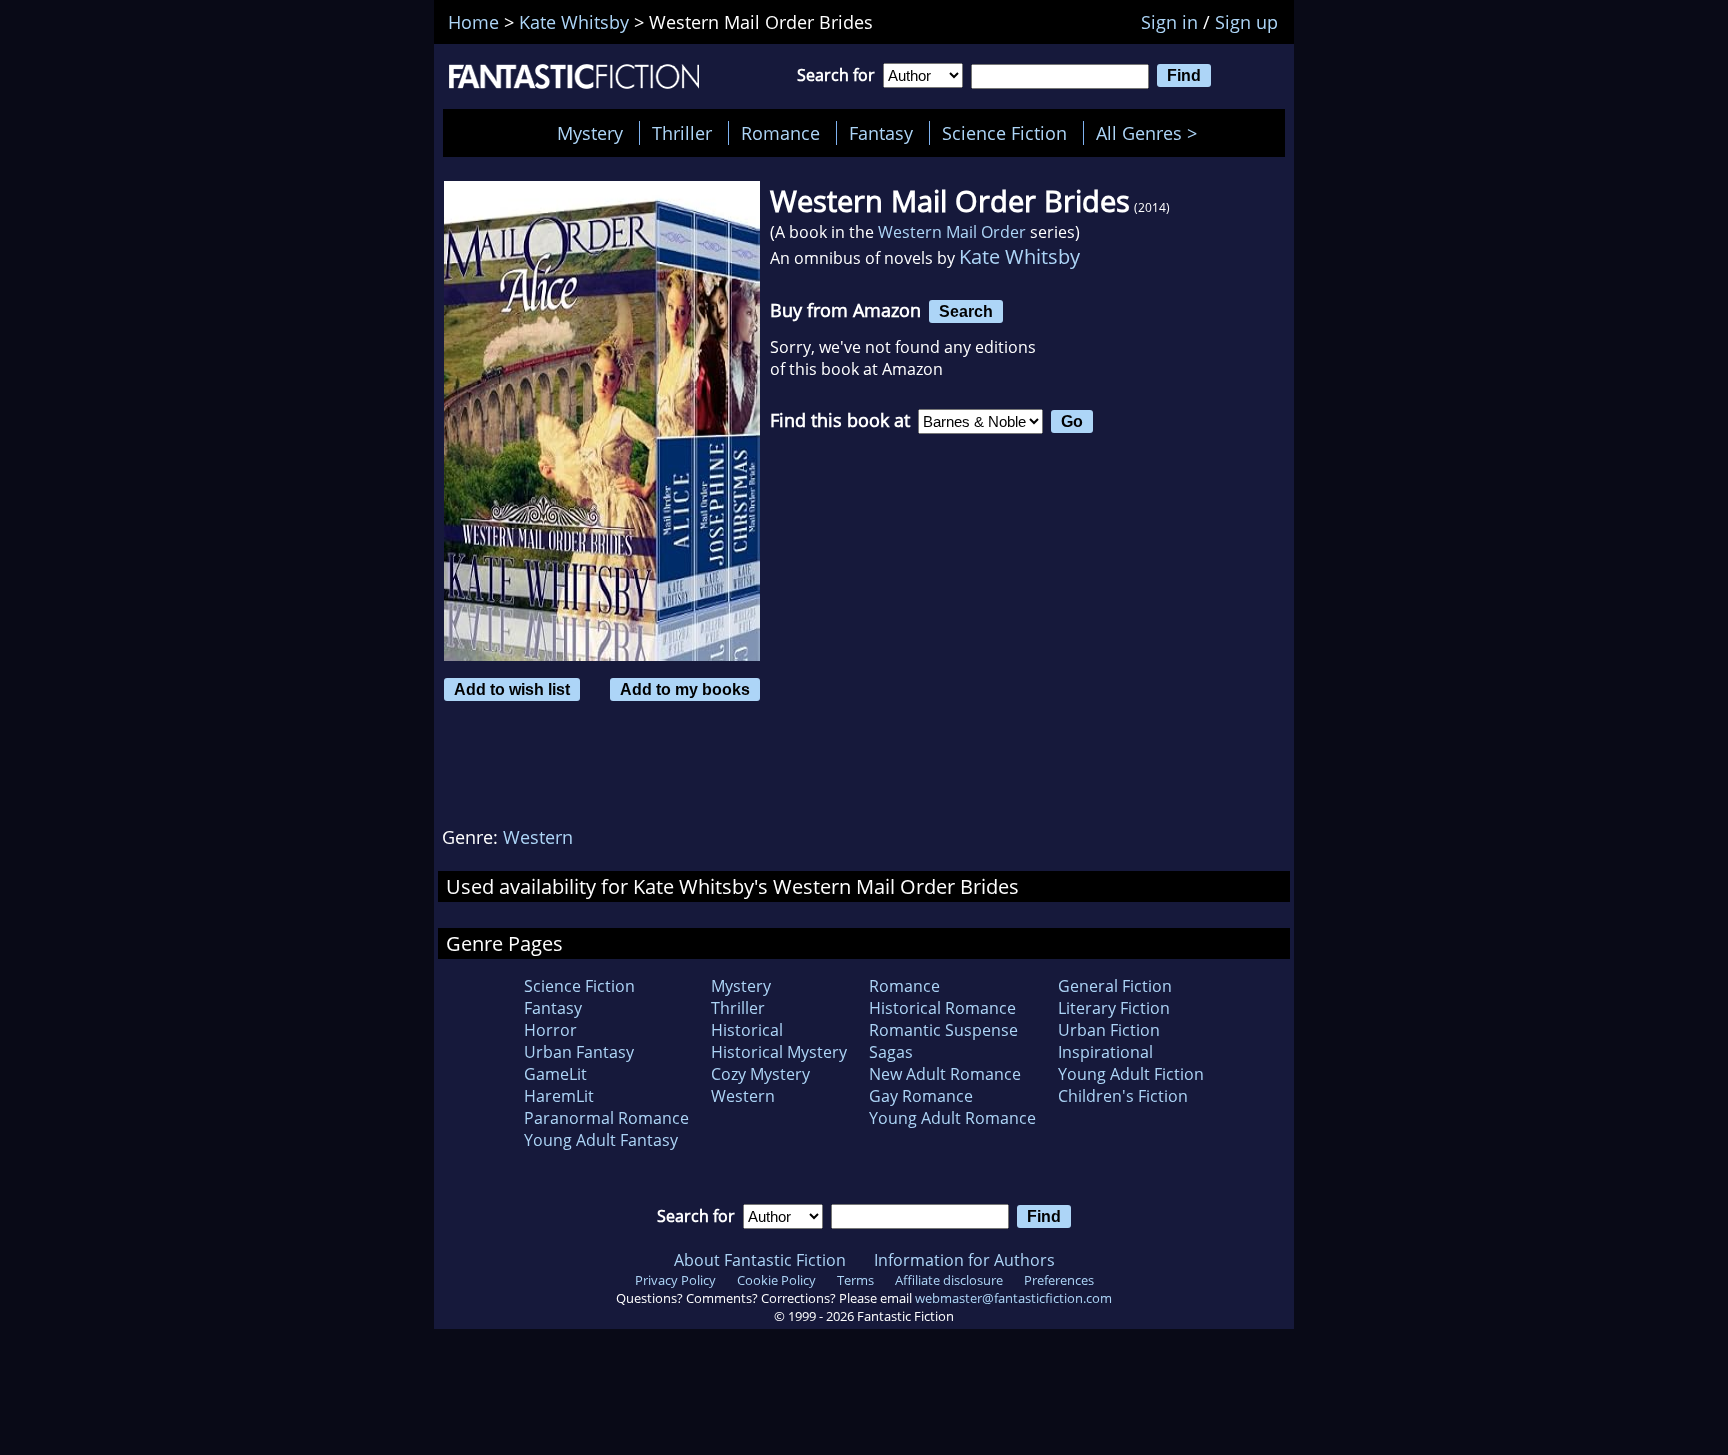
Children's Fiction (1123, 1096)
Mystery (590, 133)
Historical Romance (942, 1008)
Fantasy (881, 133)
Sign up (1246, 22)
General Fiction (1115, 986)
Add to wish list (512, 689)
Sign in (1169, 22)
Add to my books (685, 689)
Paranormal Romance (606, 1118)
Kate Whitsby (1019, 256)
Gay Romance (921, 1096)
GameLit (555, 1074)
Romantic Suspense (943, 1030)
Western (538, 837)
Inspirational (1105, 1052)
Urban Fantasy (579, 1052)
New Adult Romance (945, 1074)
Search (966, 311)
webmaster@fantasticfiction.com (1013, 1298)
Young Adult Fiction (1131, 1074)
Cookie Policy (776, 1280)
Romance (780, 133)
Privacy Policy (675, 1280)
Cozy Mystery (760, 1074)
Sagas (891, 1052)
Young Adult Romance (952, 1118)
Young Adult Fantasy (601, 1140)
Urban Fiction (1109, 1030)
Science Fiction (1004, 133)
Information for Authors (964, 1260)
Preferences (1059, 1280)
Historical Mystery (779, 1052)
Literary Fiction (1114, 1008)
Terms (855, 1280)
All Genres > (1151, 133)
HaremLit (559, 1096)
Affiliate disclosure (949, 1280)
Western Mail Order (952, 232)
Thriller (682, 133)
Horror (550, 1030)
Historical (747, 1030)
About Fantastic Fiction (760, 1260)
